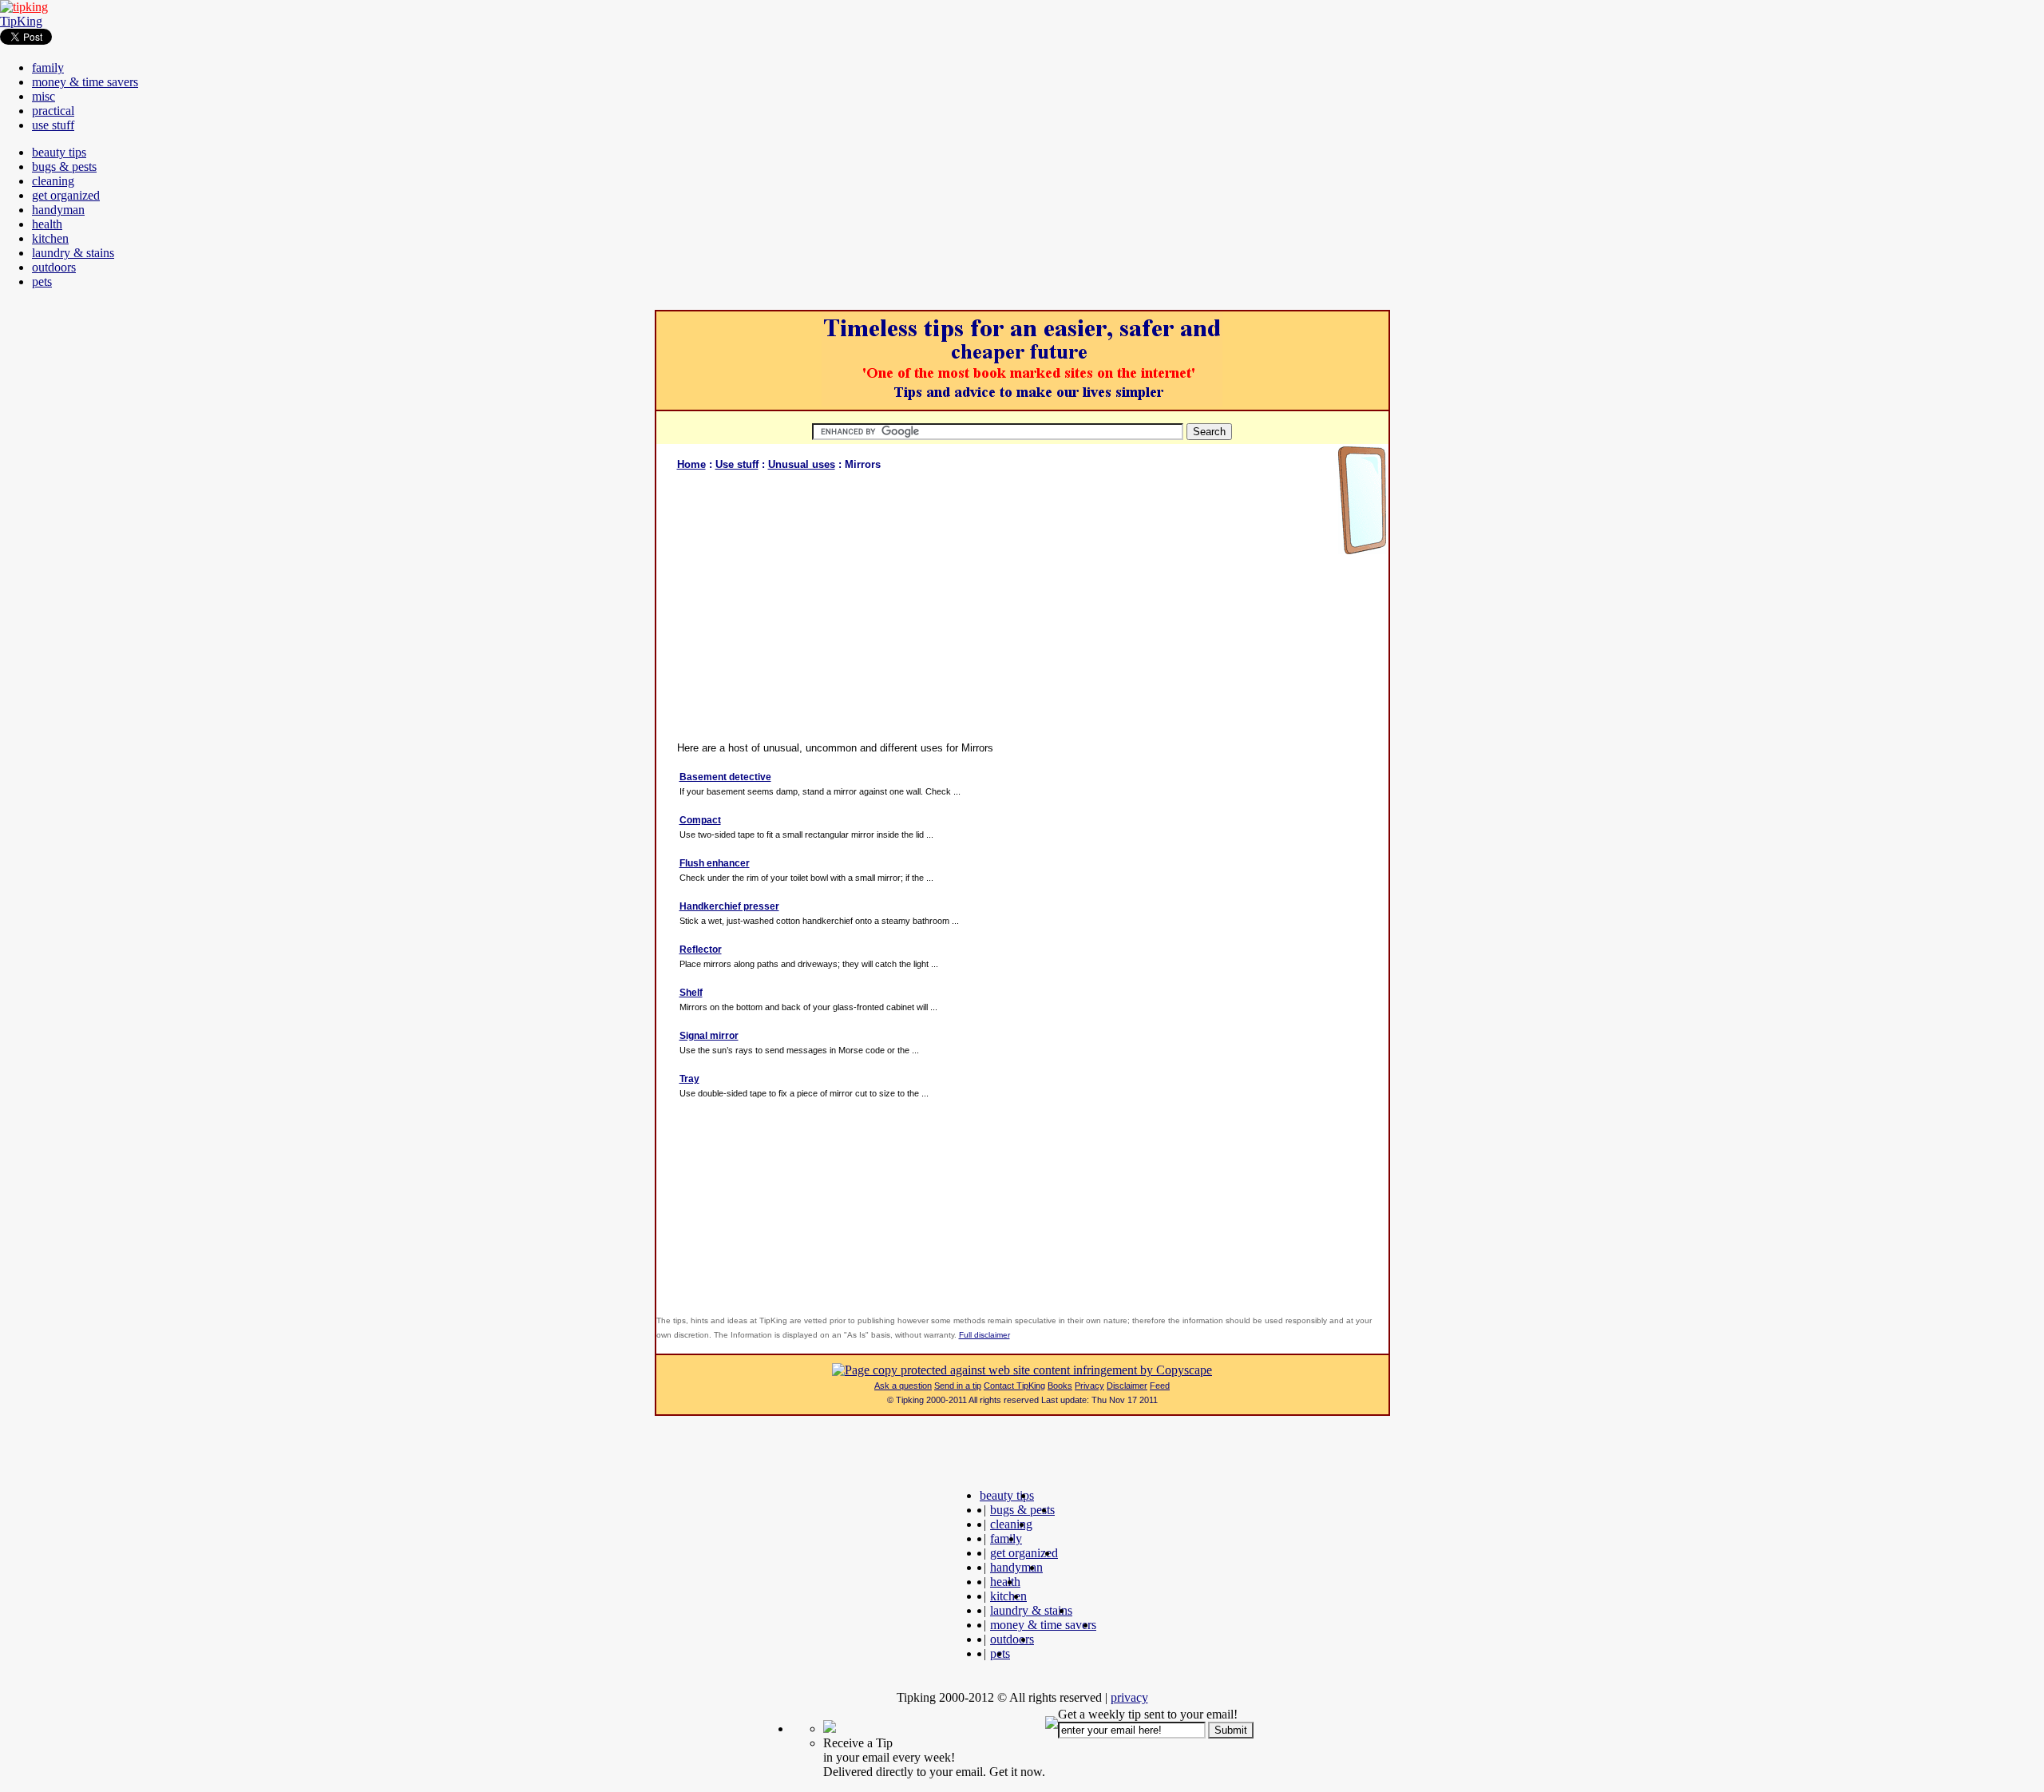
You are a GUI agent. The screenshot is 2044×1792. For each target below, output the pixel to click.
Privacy (1089, 1386)
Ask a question (903, 1386)
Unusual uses (802, 464)
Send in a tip (958, 1386)
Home (691, 464)
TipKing (21, 21)
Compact (700, 820)
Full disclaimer (984, 1335)
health (47, 224)
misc (44, 96)
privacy (1129, 1697)
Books (1060, 1386)
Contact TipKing (1014, 1386)
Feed (1160, 1386)
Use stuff (737, 464)
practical (53, 111)
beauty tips (59, 152)
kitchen (50, 238)
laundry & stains (73, 253)
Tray (689, 1079)
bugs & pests (64, 167)
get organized (66, 195)
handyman (58, 210)
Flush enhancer (715, 863)
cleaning (53, 181)
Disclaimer (1127, 1386)
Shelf (691, 993)
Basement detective (725, 777)
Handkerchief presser (729, 906)
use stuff (53, 125)
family (48, 67)
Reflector (701, 950)
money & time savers (85, 82)
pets (42, 281)
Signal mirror (709, 1036)
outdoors (54, 267)
